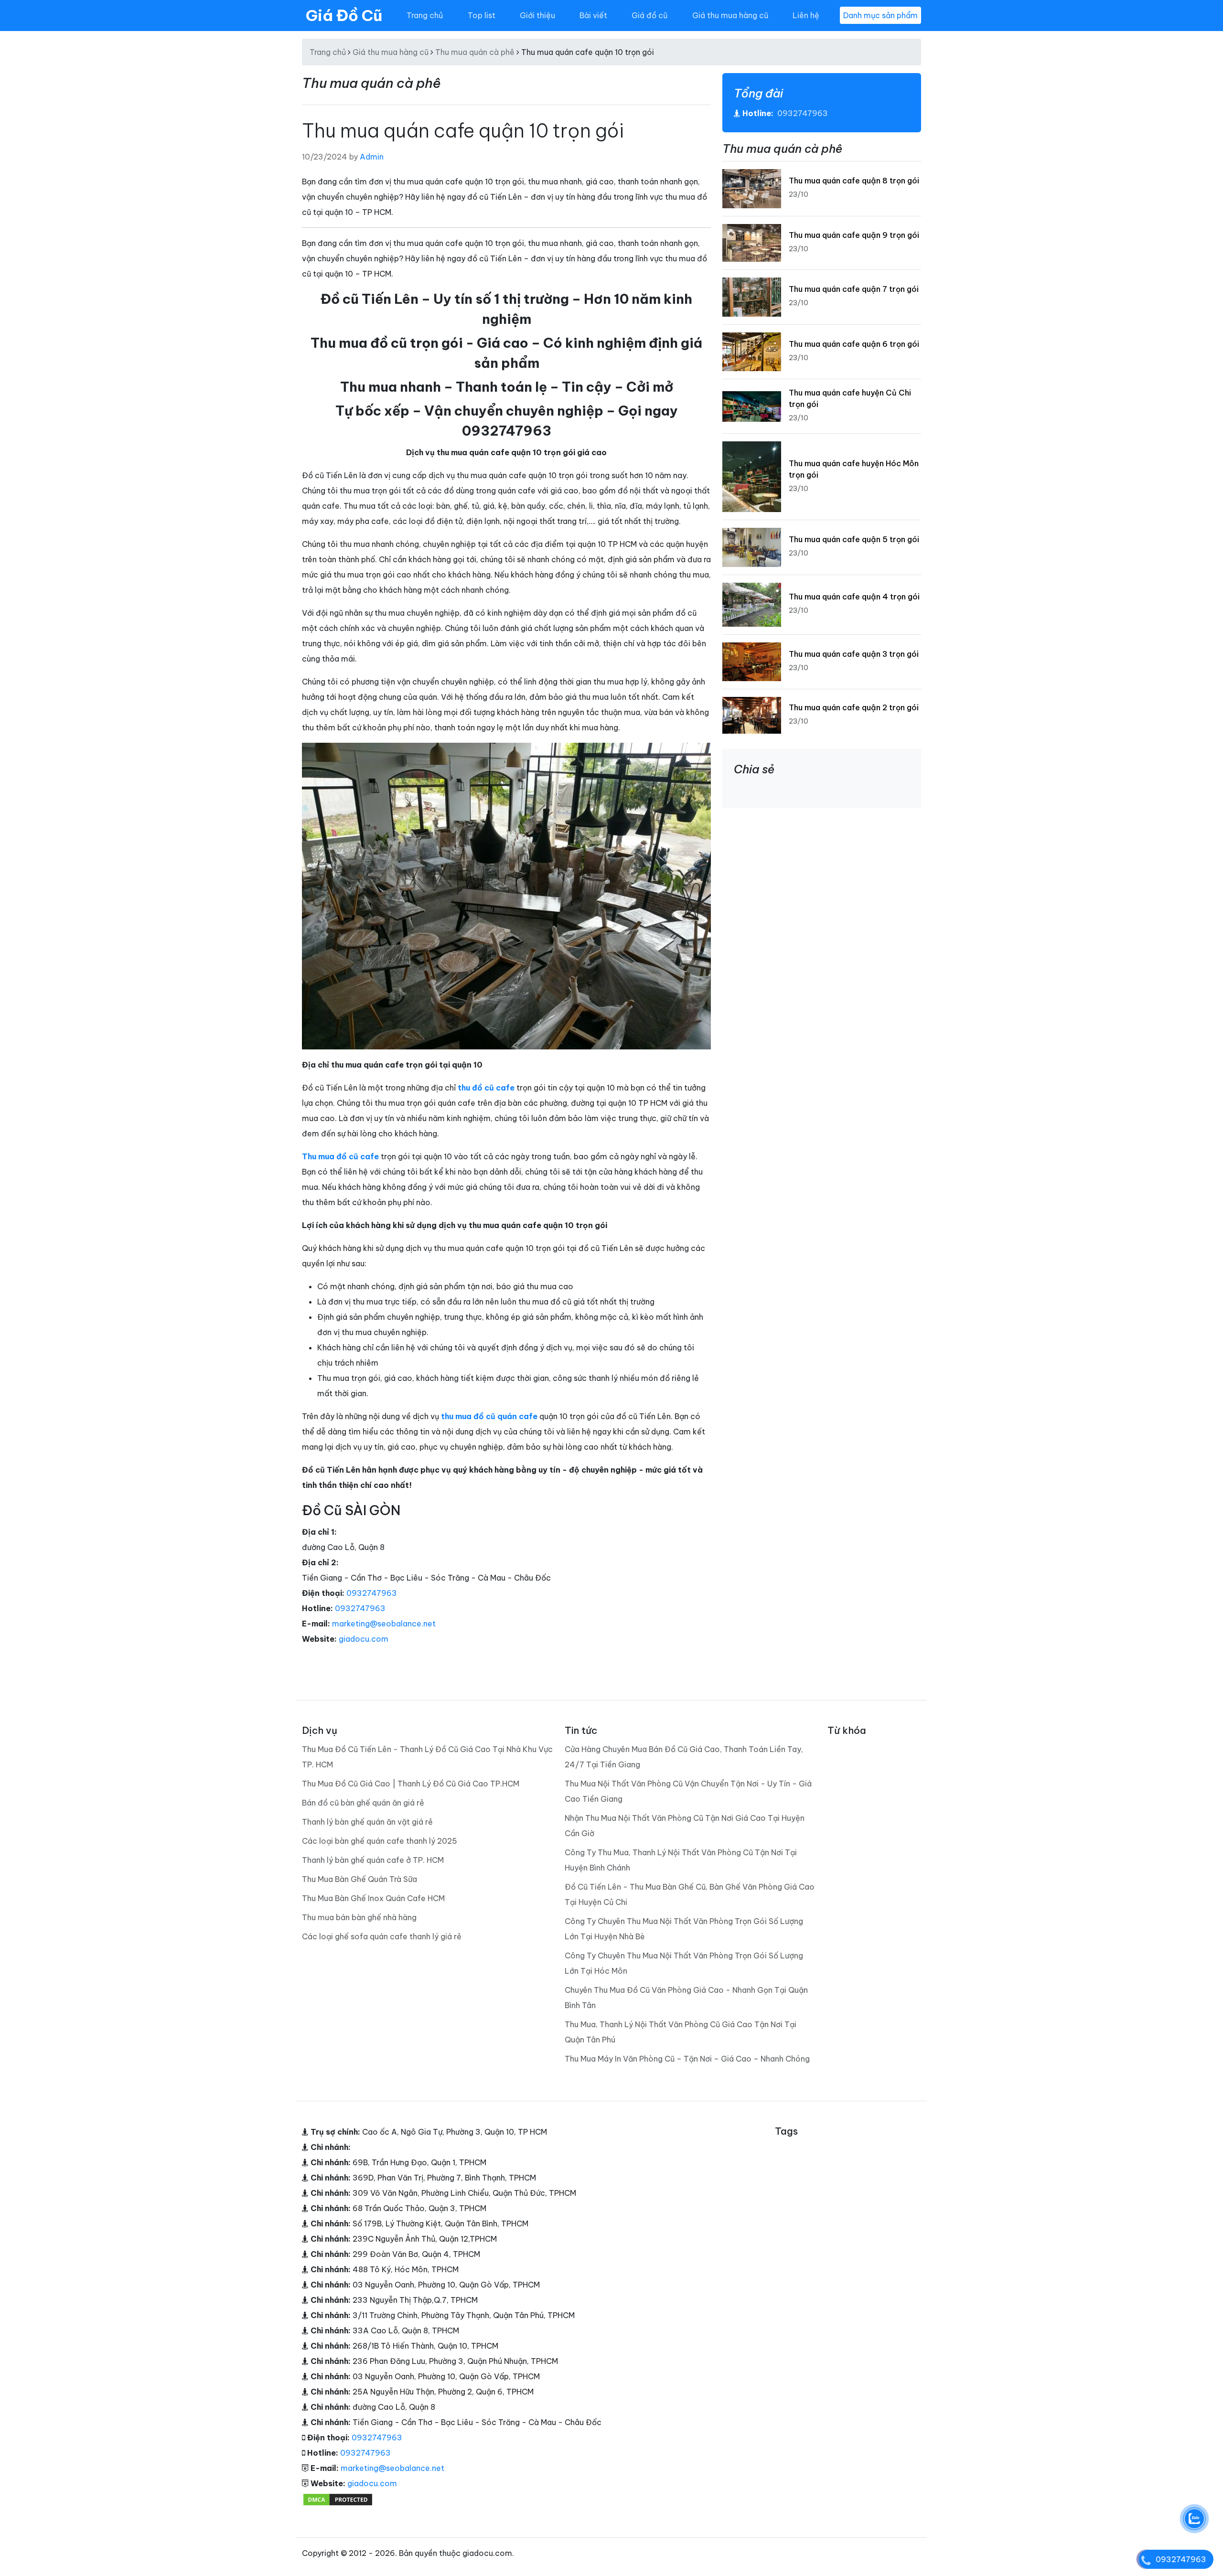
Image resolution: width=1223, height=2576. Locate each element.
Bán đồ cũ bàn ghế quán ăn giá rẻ (363, 1803)
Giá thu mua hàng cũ (730, 15)
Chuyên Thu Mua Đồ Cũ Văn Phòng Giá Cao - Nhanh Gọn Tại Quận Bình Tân (686, 1998)
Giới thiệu (537, 15)
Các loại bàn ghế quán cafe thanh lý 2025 (380, 1841)
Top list (482, 15)
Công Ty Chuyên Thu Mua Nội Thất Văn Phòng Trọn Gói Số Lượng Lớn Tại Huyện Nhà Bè (684, 1929)
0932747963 (372, 1593)
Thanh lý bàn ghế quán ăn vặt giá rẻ (367, 1822)
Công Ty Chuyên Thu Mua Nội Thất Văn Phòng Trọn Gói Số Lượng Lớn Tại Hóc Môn (684, 1963)
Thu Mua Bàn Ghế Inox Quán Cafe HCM (373, 1898)
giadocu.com (364, 1639)
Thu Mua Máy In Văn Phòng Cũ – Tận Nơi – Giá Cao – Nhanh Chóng (687, 2059)
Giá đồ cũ (649, 15)
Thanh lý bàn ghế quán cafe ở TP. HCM (373, 1860)
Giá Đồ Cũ (344, 15)
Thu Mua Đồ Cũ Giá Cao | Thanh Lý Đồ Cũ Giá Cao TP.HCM (411, 1784)
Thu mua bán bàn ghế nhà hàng (359, 1917)
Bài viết (593, 15)
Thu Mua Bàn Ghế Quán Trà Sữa (359, 1879)
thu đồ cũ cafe (486, 1088)
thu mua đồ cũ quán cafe (488, 1416)
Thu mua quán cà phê (475, 52)
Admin (372, 157)
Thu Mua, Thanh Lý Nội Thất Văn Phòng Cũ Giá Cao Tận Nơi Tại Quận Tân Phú (681, 2032)
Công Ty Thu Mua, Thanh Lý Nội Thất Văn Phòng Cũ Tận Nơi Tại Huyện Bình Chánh (681, 1860)
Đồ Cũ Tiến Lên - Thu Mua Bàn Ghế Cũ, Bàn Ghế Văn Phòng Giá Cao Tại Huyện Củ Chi (690, 1894)
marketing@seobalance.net (384, 1624)
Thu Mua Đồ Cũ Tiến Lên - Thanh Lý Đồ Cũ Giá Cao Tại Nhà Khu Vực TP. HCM (427, 1757)
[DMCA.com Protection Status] (338, 2499)
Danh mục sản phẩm (880, 15)
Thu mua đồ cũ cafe (340, 1156)
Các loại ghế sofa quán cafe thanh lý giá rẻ (382, 1936)
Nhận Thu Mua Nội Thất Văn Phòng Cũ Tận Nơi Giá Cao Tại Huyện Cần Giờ (685, 1826)
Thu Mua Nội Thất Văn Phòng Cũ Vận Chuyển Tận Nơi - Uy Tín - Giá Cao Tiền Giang (688, 1791)
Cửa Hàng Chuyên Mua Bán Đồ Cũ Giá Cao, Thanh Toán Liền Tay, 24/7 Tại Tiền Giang (684, 1757)
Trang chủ (425, 15)
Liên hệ (806, 15)
